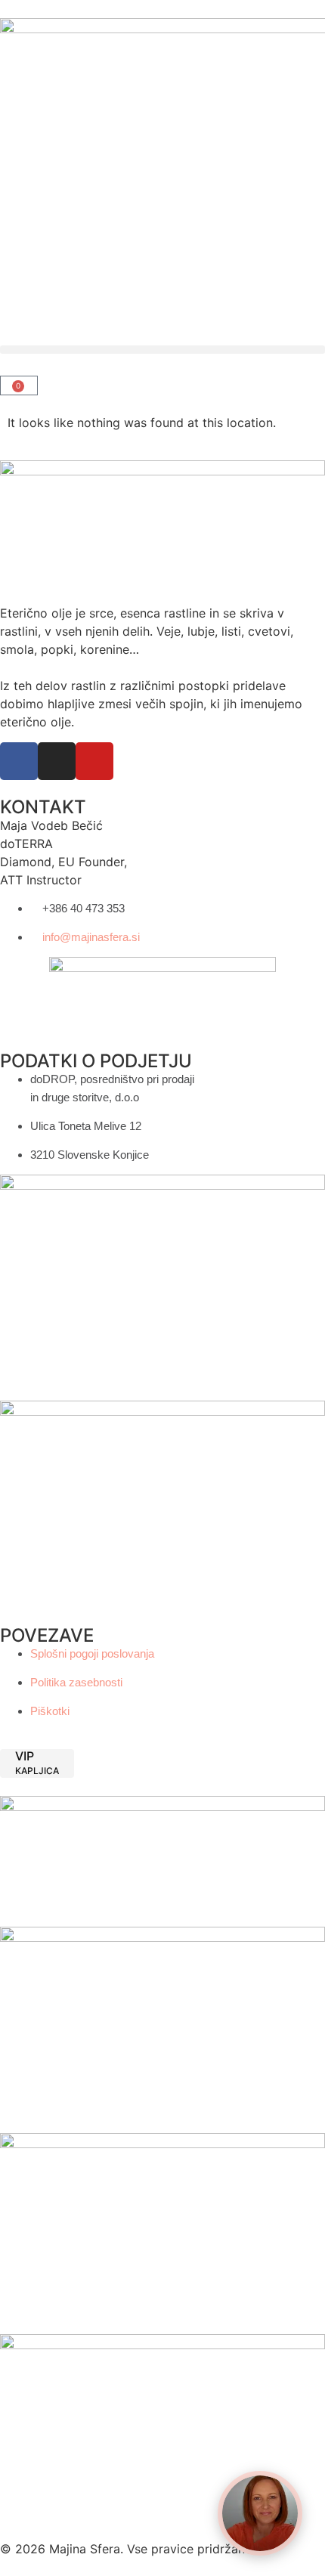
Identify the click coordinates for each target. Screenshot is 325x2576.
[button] (162, 350)
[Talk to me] (260, 2513)
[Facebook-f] (19, 761)
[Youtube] (94, 761)
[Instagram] (57, 761)
